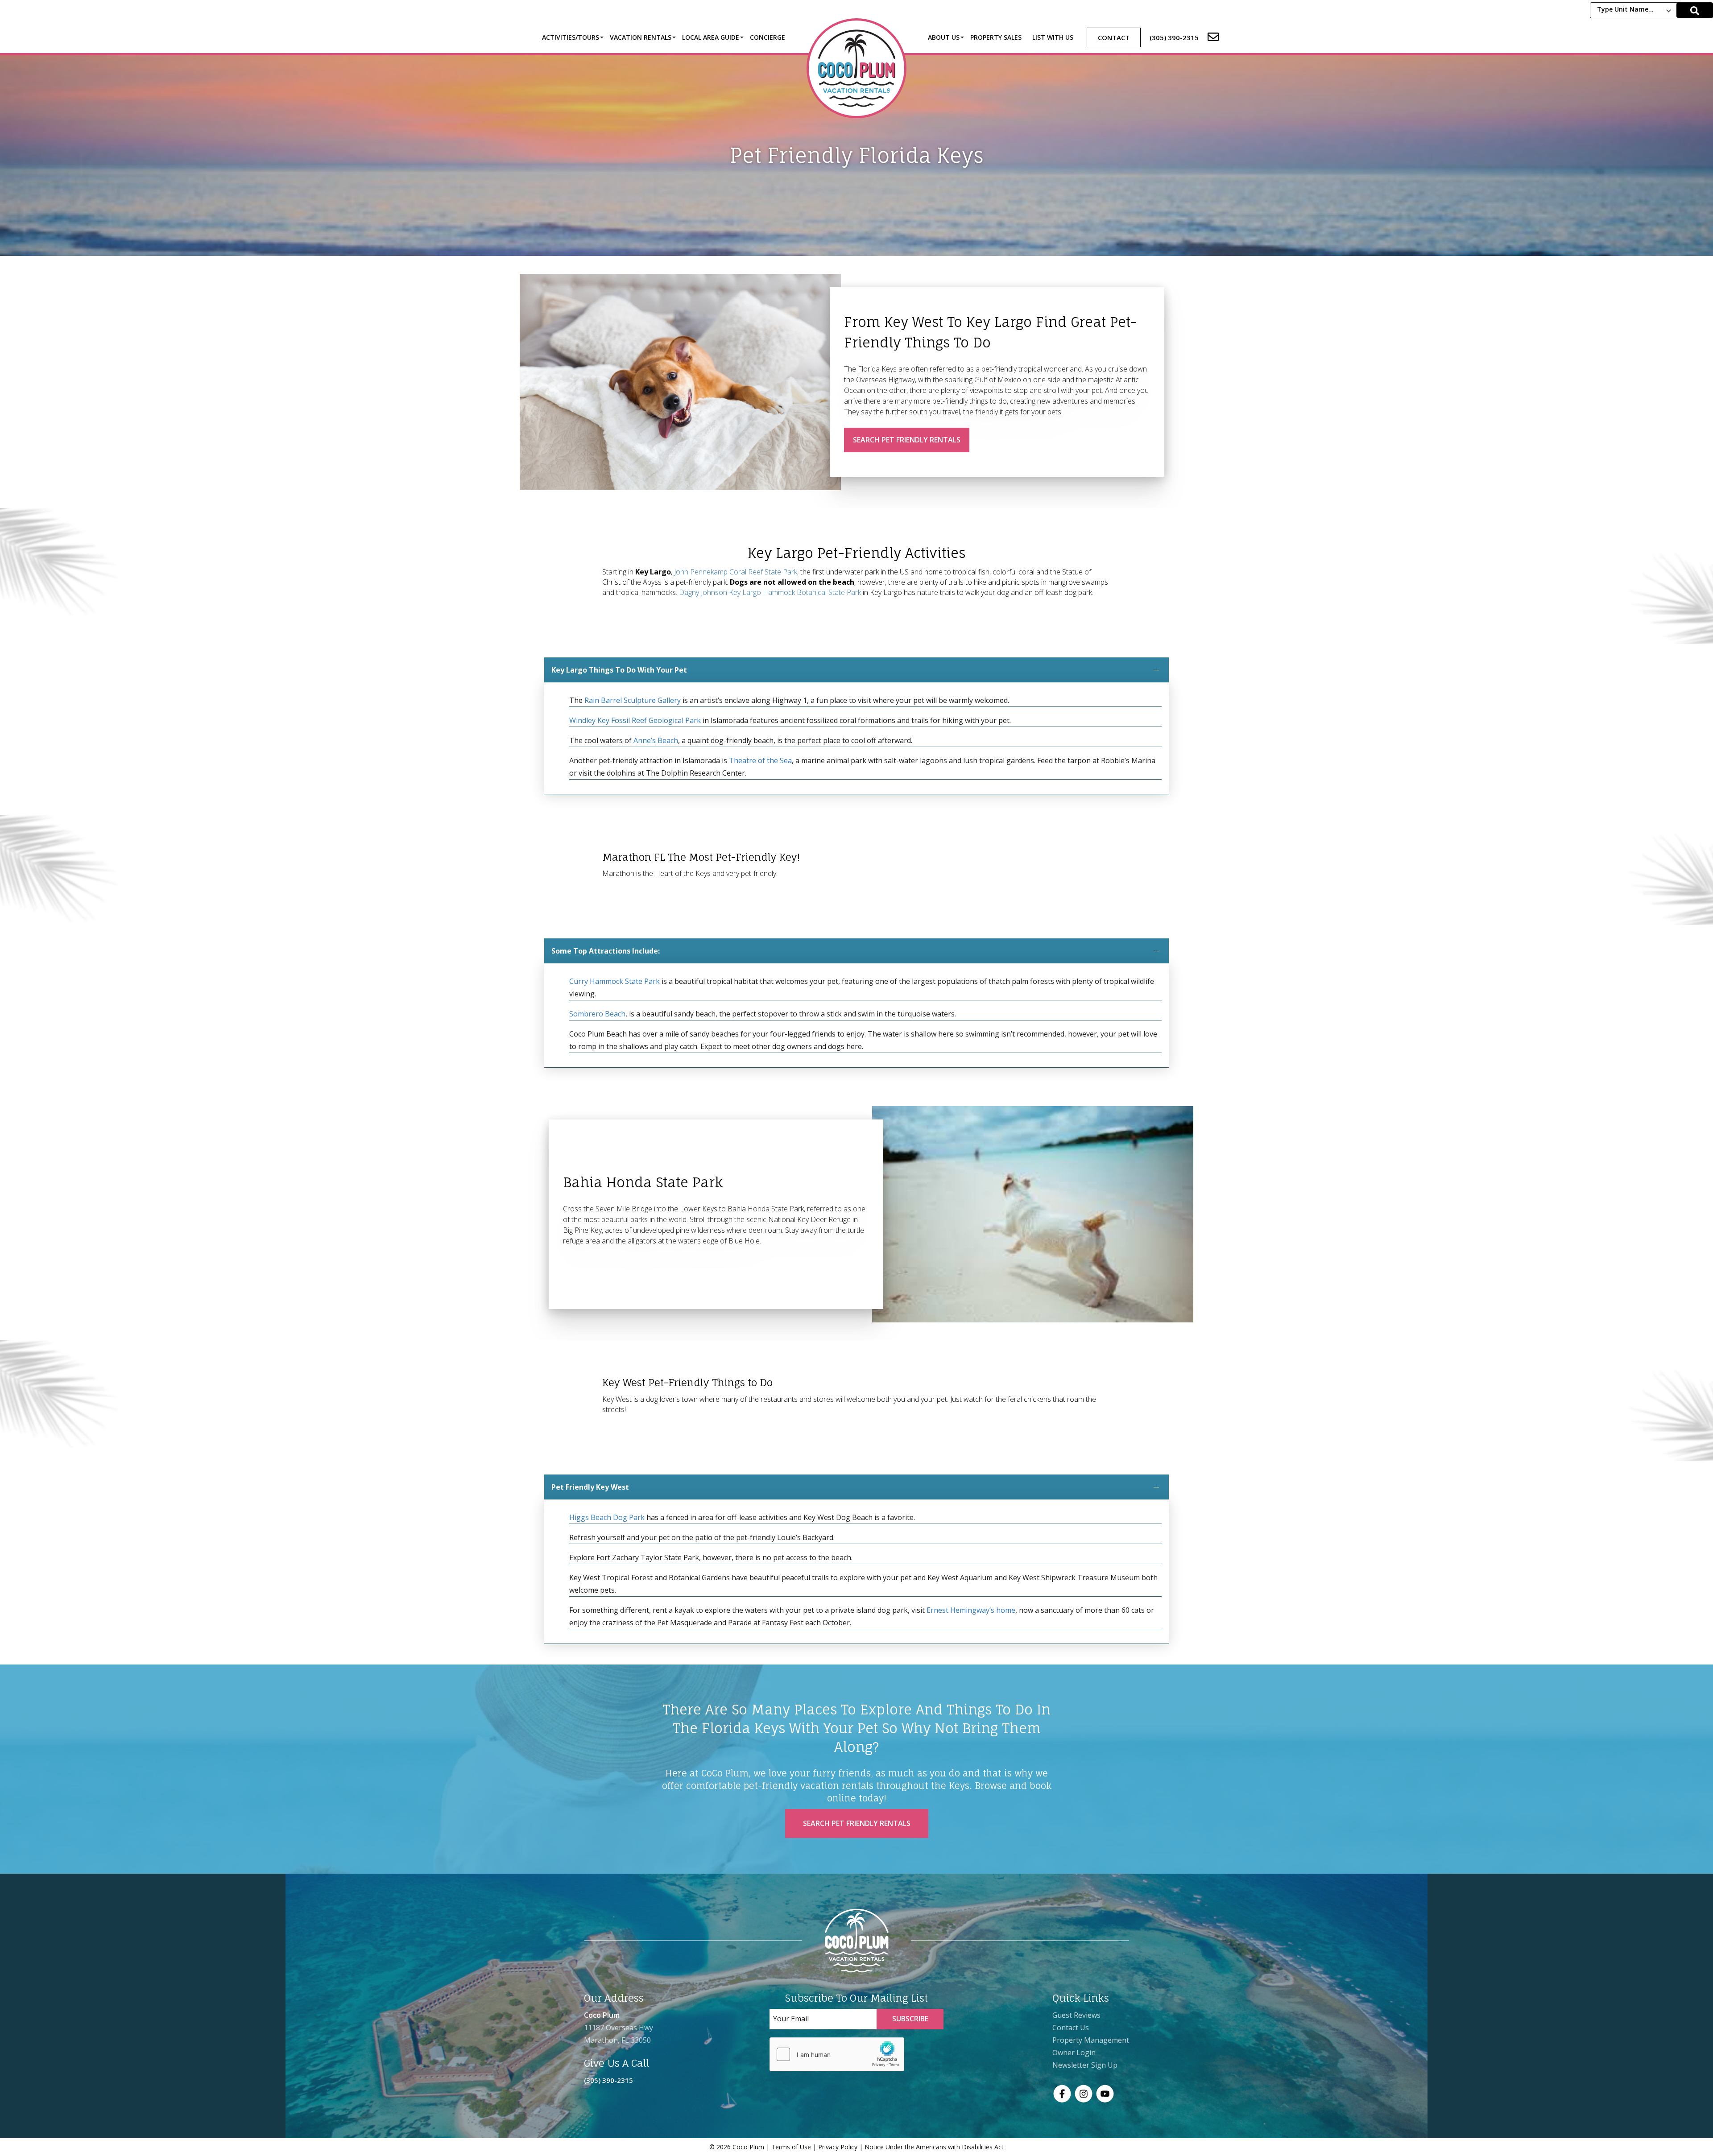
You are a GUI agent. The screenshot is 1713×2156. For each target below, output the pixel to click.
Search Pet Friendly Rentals (907, 440)
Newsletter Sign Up (1085, 2065)
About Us (944, 37)
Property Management (1091, 2040)
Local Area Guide (711, 37)
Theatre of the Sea (760, 760)
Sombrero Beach (597, 1014)
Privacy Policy (838, 2147)
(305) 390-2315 (608, 2080)
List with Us (1053, 37)
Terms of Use (791, 2147)
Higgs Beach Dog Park (607, 1517)
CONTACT (1114, 37)
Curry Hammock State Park (614, 981)
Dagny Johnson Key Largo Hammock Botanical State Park (770, 592)
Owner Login (1074, 2053)
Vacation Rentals (641, 37)
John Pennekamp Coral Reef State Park (736, 572)
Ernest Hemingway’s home (971, 1610)
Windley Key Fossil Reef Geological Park (635, 720)
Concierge (768, 37)
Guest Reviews (1076, 2015)
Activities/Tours (571, 37)
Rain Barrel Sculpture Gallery (633, 700)
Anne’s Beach (656, 740)
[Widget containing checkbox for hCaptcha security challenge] (837, 2054)
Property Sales (996, 37)
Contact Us (1071, 2028)
